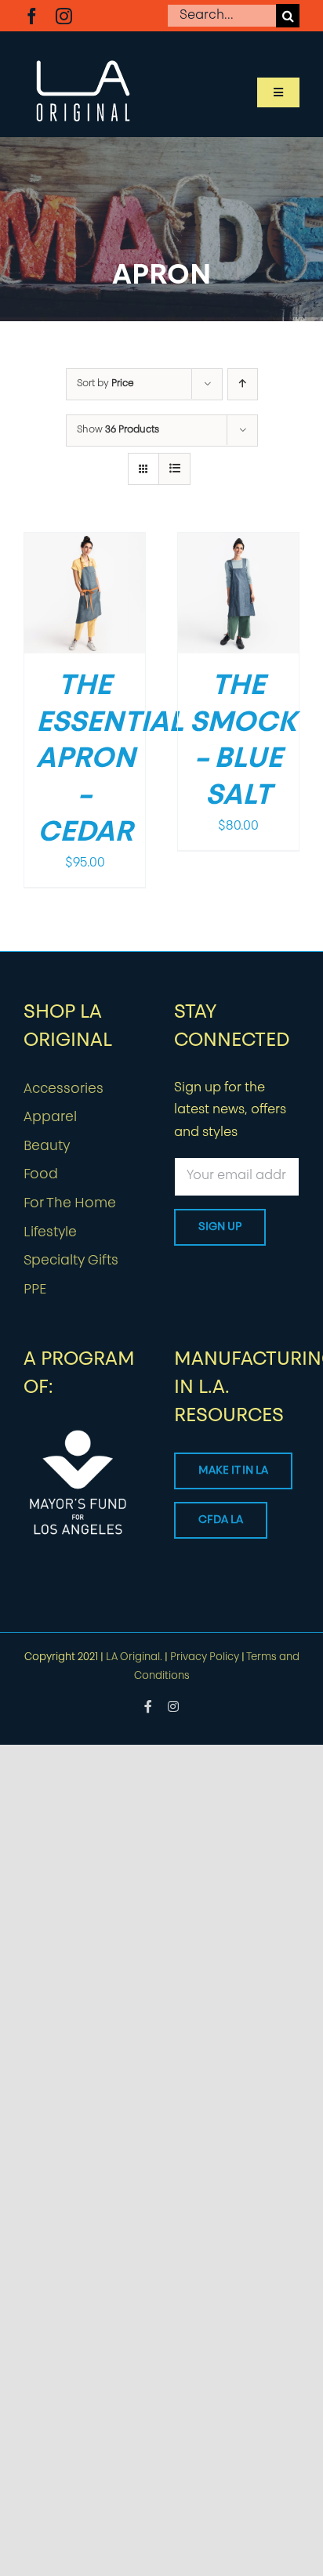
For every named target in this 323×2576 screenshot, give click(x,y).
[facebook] (32, 16)
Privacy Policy (205, 1657)
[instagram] (64, 16)
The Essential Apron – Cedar (110, 760)
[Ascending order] (243, 384)
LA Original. (134, 1657)
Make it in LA (233, 1471)
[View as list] (174, 469)
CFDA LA (221, 1520)
